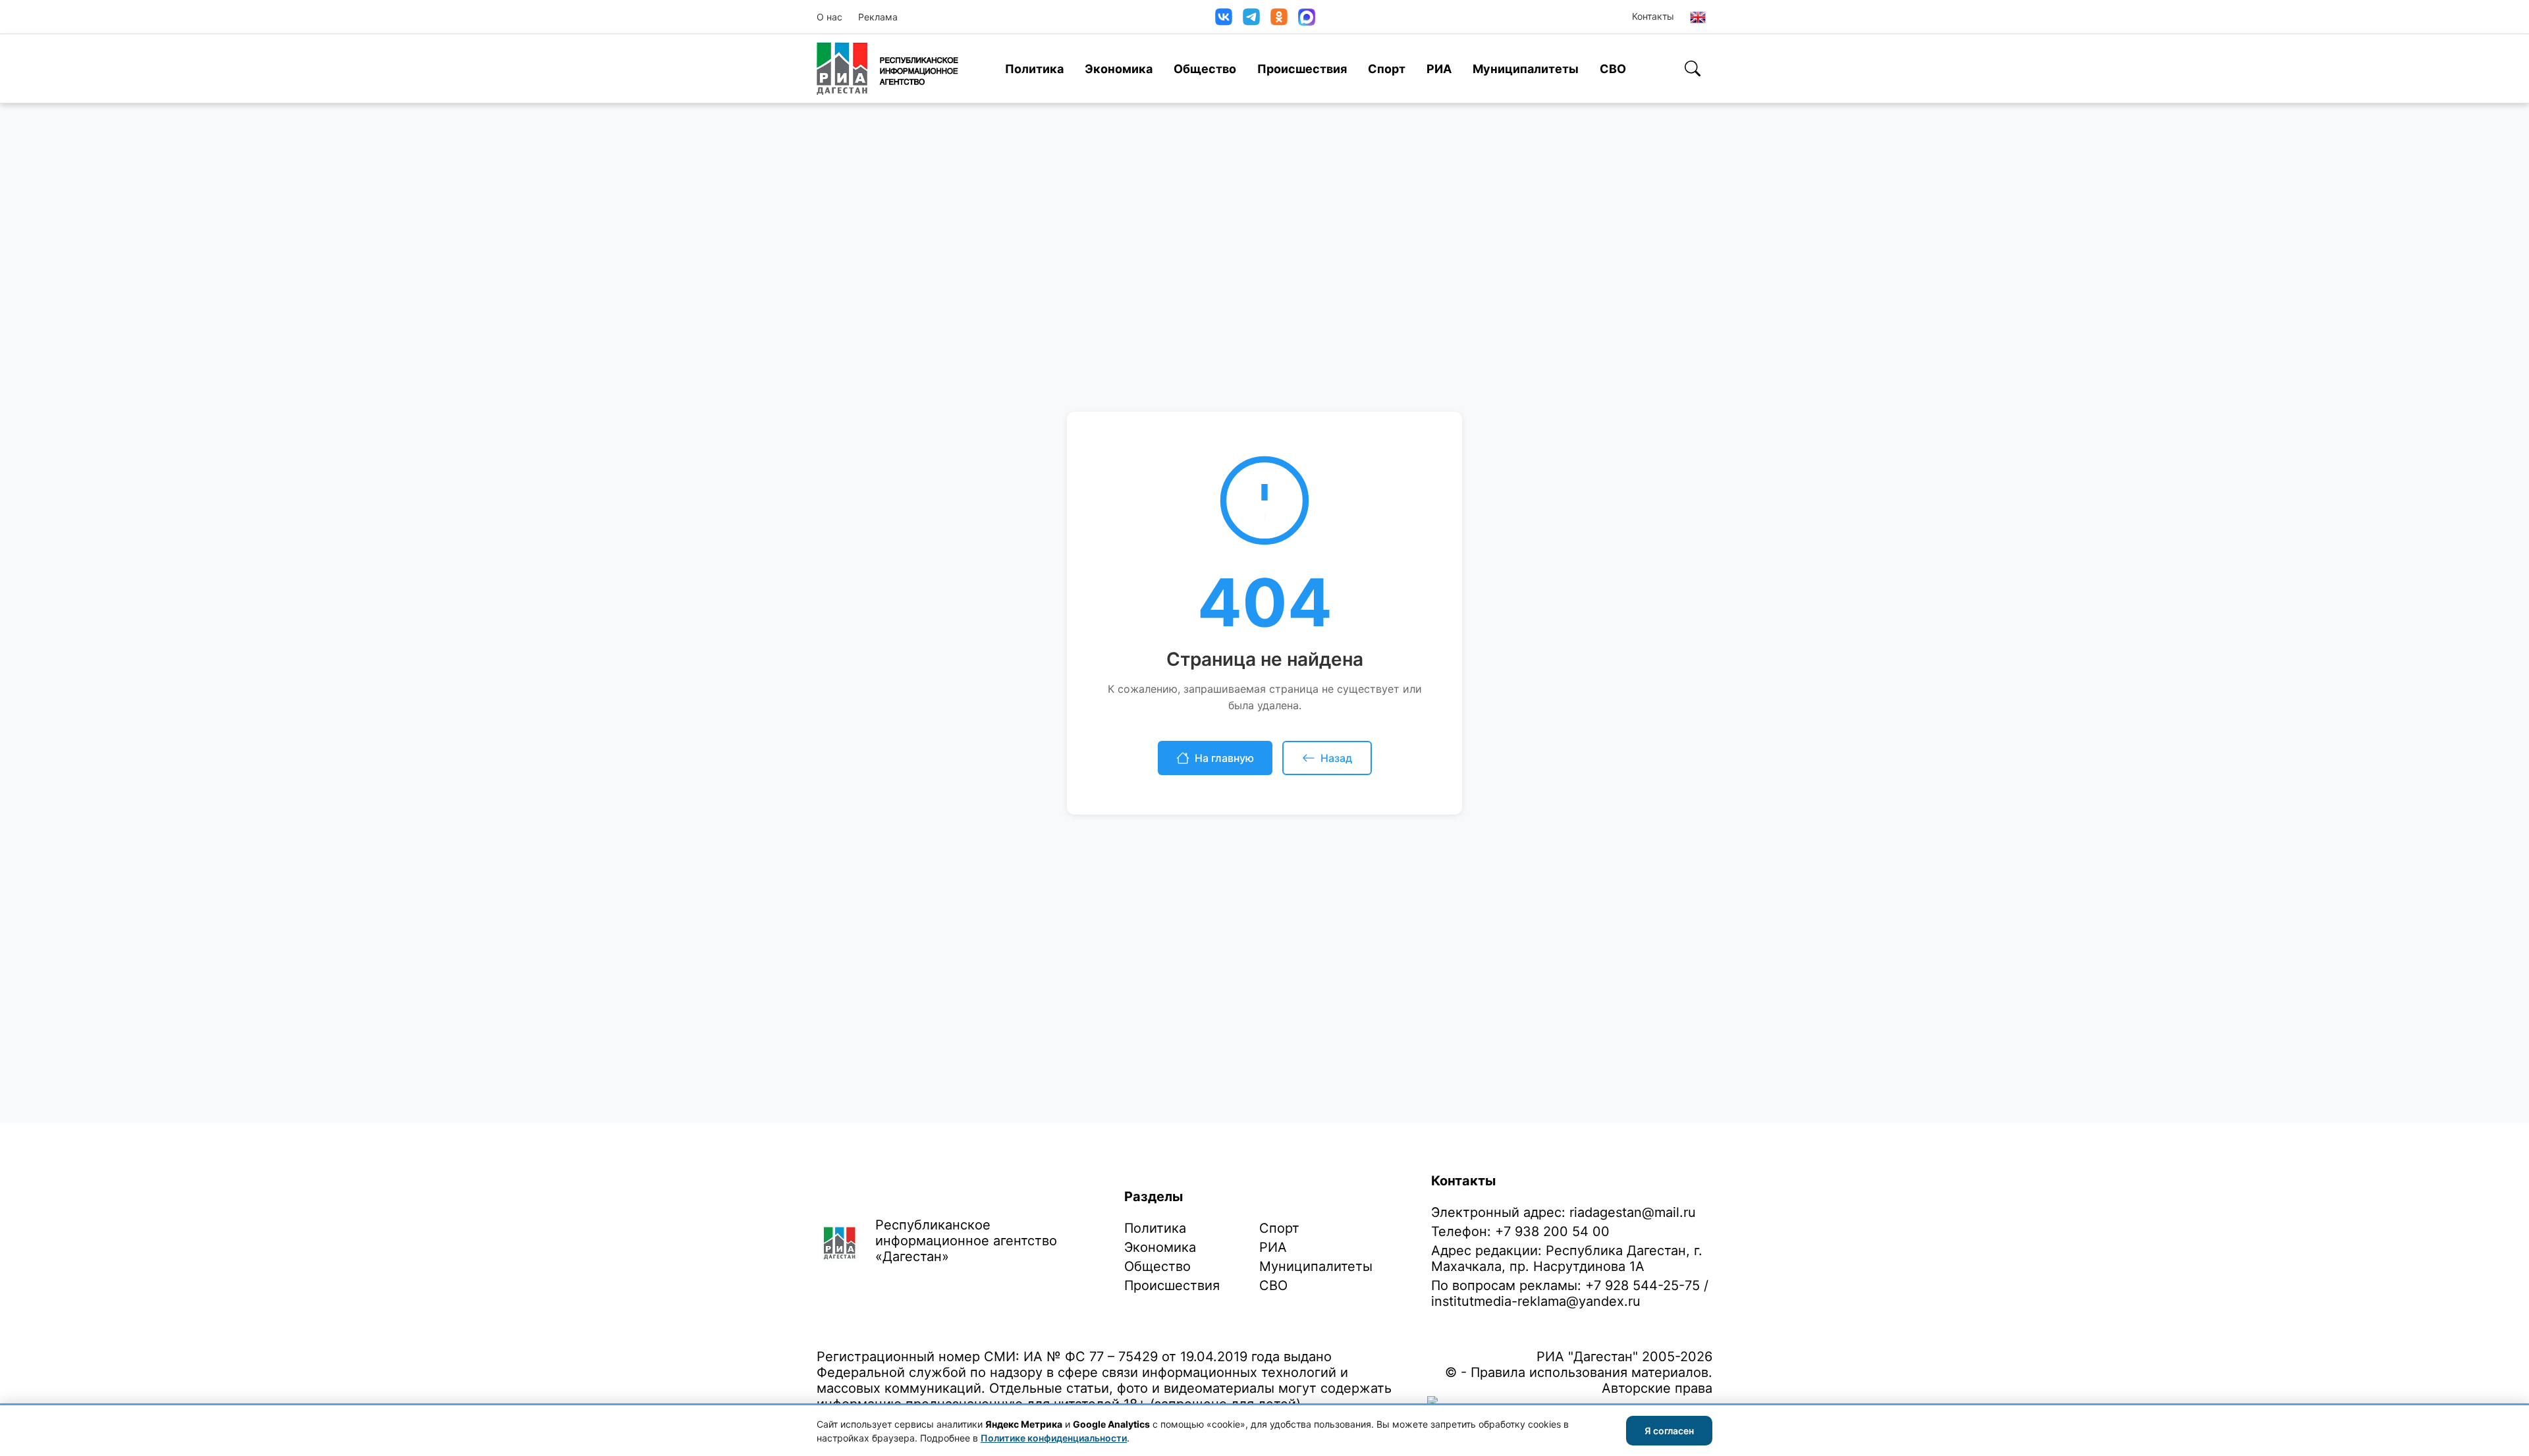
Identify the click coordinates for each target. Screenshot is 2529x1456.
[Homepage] (887, 68)
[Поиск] (1693, 68)
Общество (1205, 69)
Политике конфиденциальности (1054, 1438)
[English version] (1698, 17)
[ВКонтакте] (1224, 17)
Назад (1336, 758)
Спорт (1387, 69)
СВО (1613, 69)
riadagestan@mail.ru (1633, 1212)
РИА (1439, 69)
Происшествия (1302, 69)
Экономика (1119, 69)
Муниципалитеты (1526, 69)
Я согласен (1669, 1431)
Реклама (878, 17)
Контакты (1653, 16)
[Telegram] (1251, 17)
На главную (1224, 758)
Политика (1034, 69)
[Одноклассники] (1279, 17)
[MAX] (1307, 17)
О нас (829, 17)
